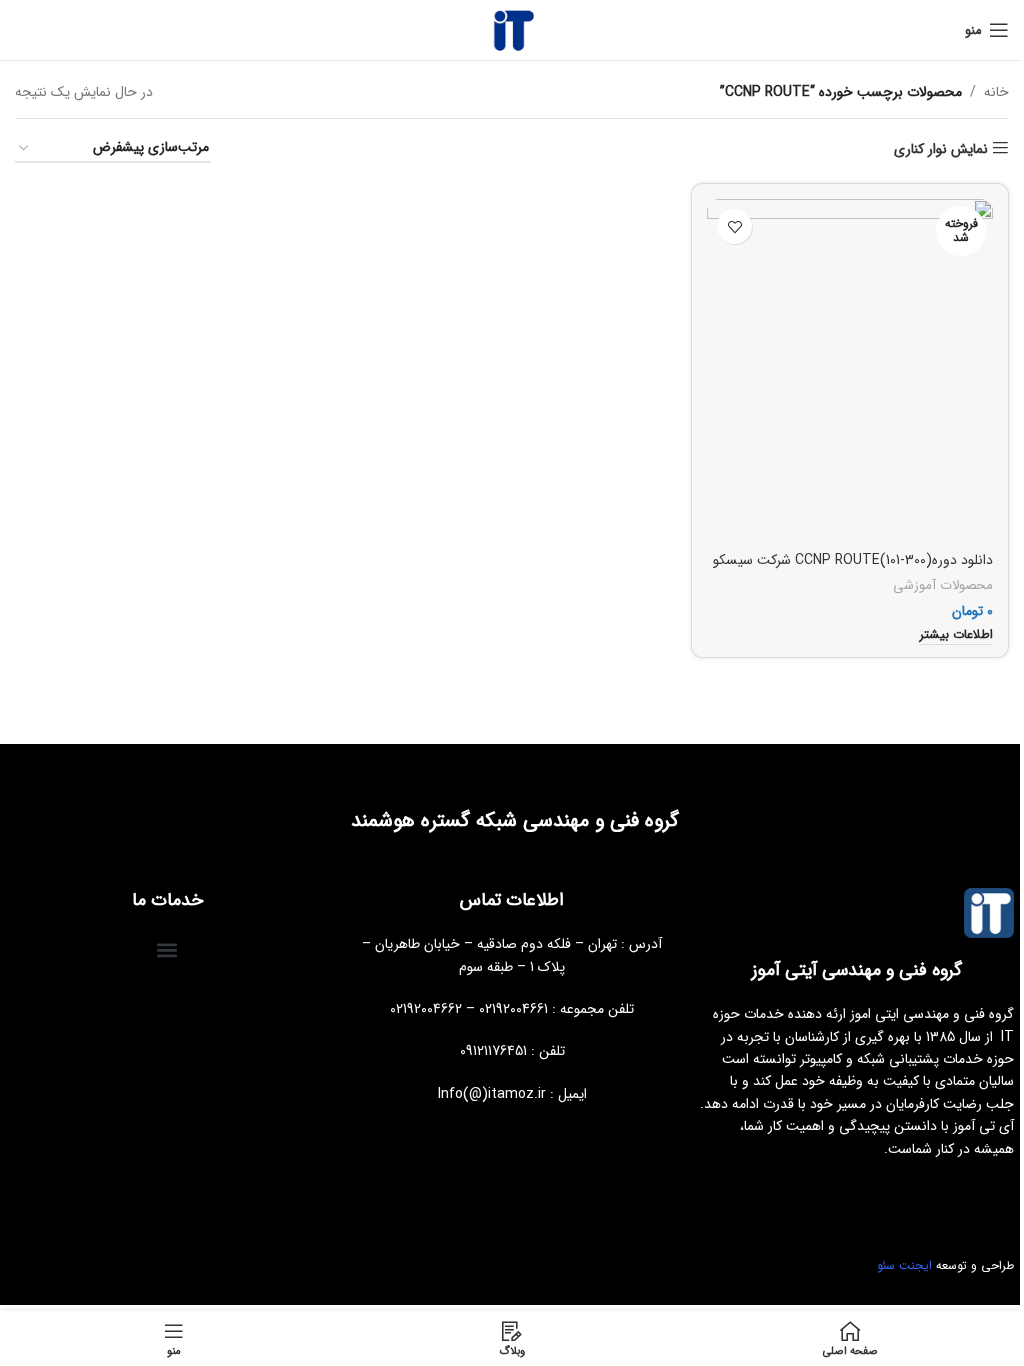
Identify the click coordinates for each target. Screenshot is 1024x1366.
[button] (167, 949)
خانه (996, 92)
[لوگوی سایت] (512, 29)
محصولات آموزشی (943, 585)
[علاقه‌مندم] (734, 226)
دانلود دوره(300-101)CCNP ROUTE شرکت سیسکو (853, 560)
